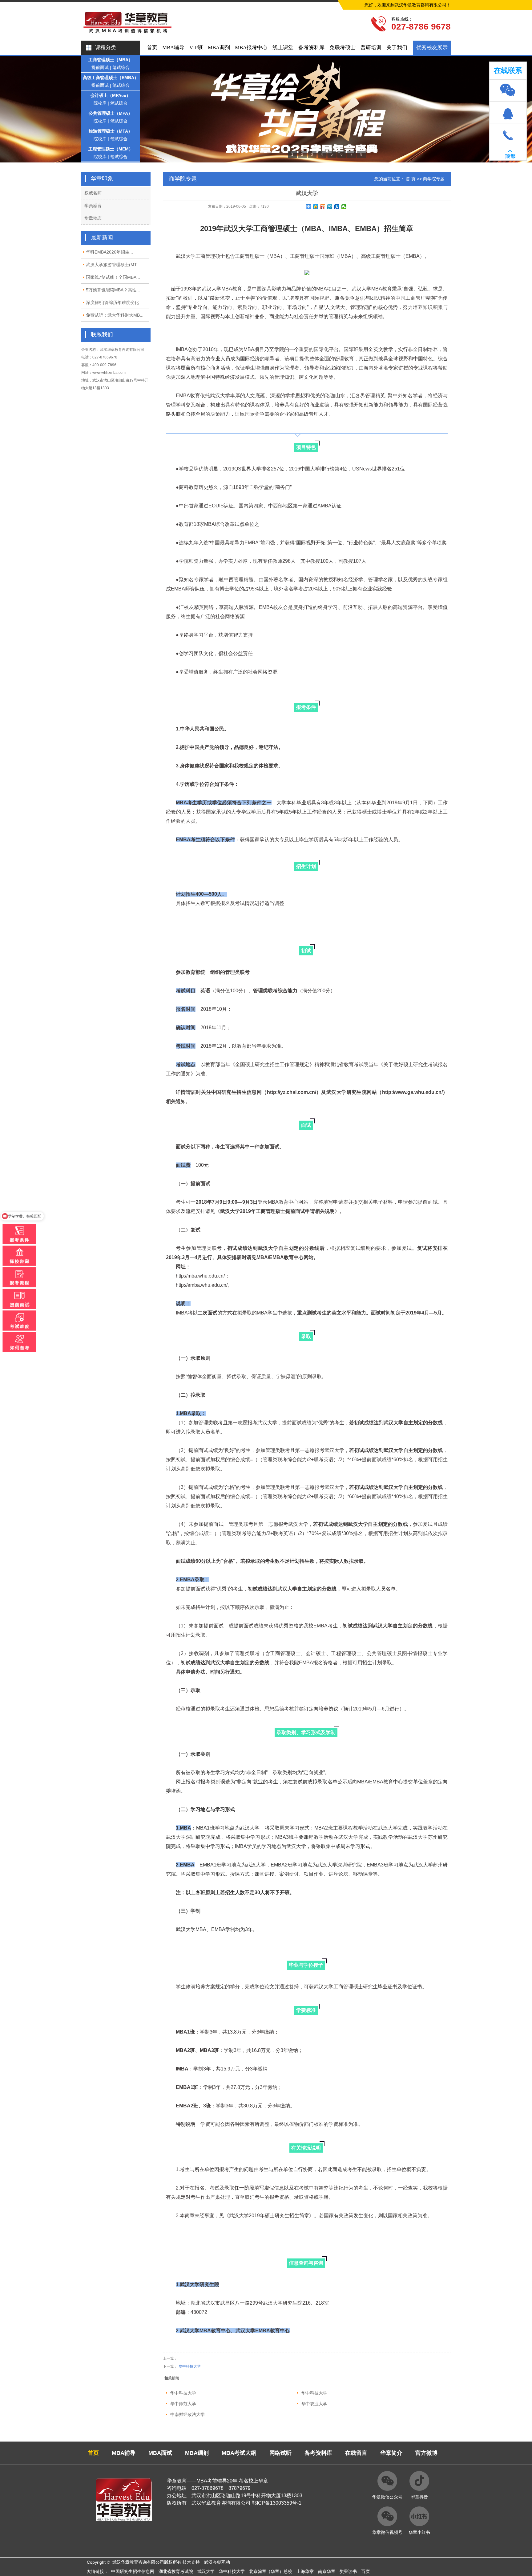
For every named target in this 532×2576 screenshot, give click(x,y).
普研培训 (371, 48)
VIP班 (196, 48)
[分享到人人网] (337, 207)
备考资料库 (311, 48)
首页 (152, 48)
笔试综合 (121, 67)
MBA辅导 (173, 48)
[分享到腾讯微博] (330, 207)
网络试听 (280, 2453)
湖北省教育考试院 (176, 2571)
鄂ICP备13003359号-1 (277, 2503)
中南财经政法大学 (187, 2414)
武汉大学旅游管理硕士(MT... (113, 265)
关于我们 (397, 48)
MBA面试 (160, 2453)
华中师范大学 (183, 2404)
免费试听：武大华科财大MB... (115, 315)
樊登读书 (348, 2571)
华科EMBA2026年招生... (109, 252)
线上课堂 (283, 48)
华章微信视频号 (387, 2532)
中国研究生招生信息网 (133, 2571)
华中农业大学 (314, 2404)
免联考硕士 (343, 48)
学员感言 (93, 206)
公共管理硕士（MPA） (111, 113)
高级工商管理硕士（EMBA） (111, 78)
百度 (365, 2571)
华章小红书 (419, 2532)
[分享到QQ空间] (316, 207)
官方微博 (426, 2453)
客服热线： (402, 19)
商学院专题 (434, 179)
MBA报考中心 (251, 48)
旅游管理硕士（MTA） (111, 131)
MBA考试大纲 (239, 2453)
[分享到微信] (344, 207)
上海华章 (305, 2571)
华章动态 (93, 218)
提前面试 (100, 67)
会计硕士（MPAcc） (111, 95)
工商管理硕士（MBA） (111, 60)
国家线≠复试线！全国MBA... (113, 277)
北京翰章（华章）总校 (271, 2571)
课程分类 (106, 48)
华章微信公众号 (387, 2497)
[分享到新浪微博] (323, 207)
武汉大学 (206, 2571)
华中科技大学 (190, 2366)
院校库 (100, 103)
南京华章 (327, 2571)
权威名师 (93, 193)
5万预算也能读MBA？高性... (113, 290)
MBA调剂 (219, 48)
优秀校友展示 (432, 48)
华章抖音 (419, 2497)
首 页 (411, 179)
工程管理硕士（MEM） (111, 149)
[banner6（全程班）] (266, 109)
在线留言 (356, 2453)
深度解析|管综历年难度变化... (114, 302)
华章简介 (391, 2453)
